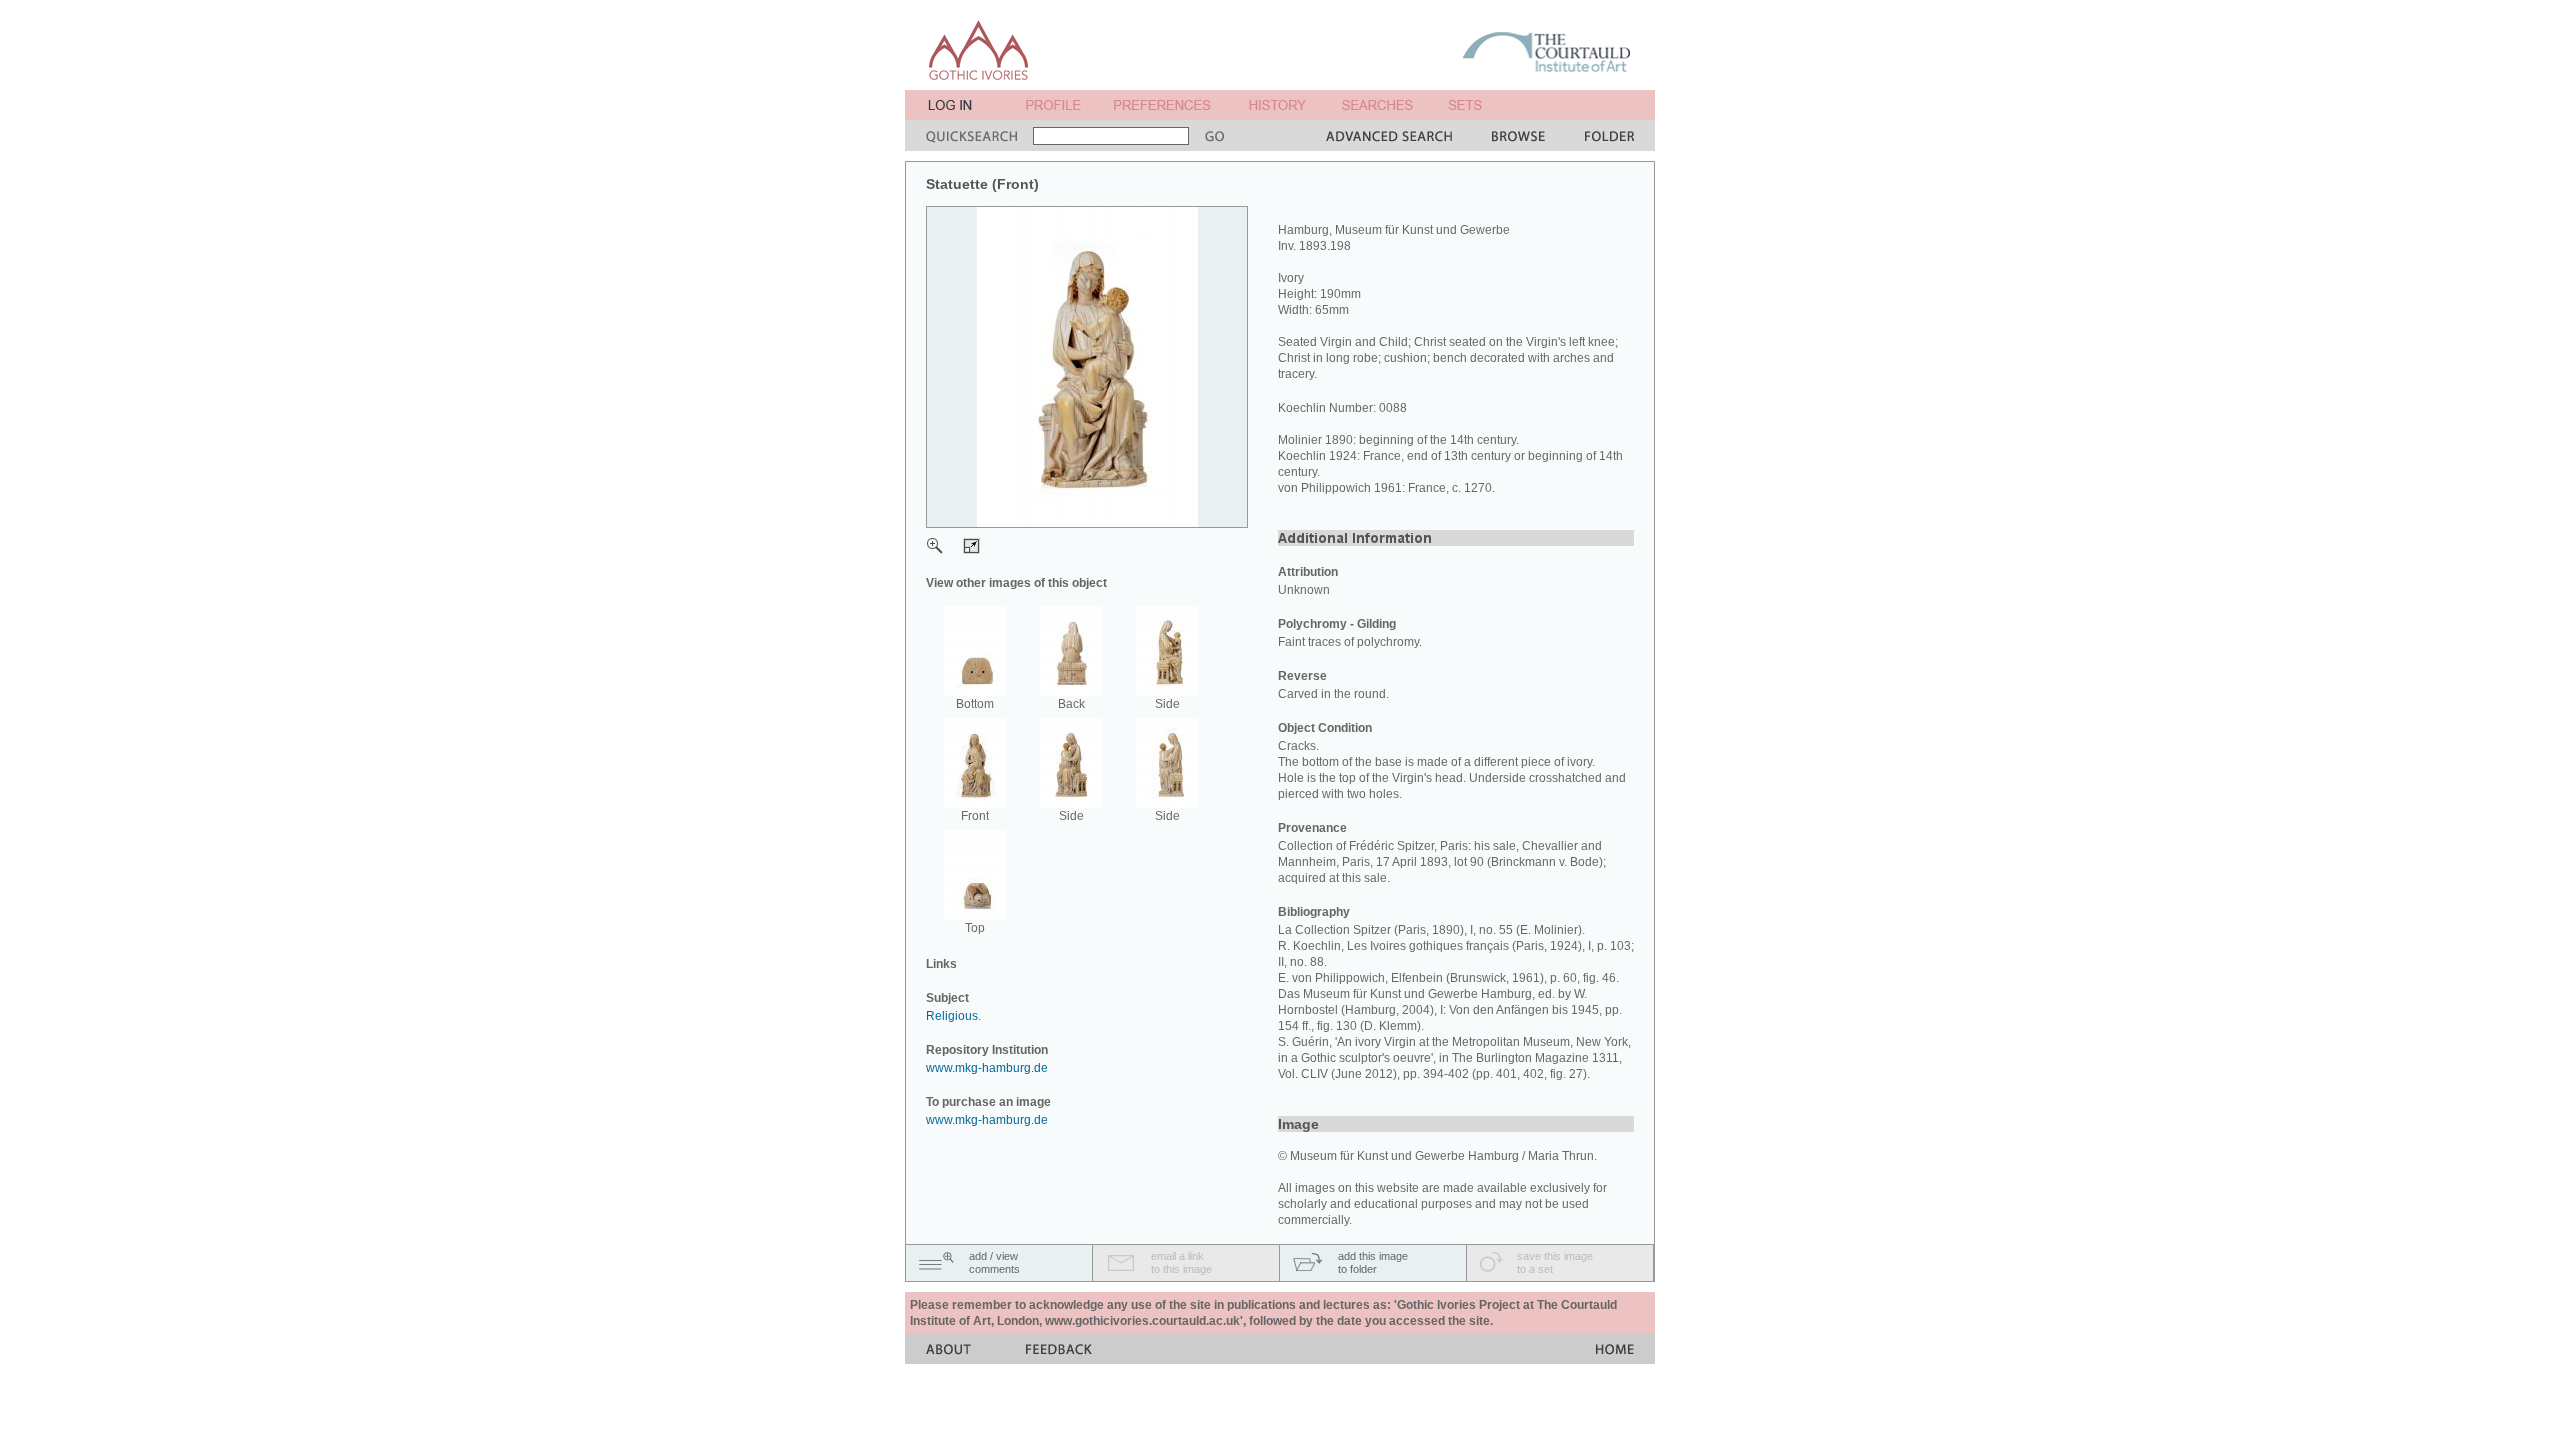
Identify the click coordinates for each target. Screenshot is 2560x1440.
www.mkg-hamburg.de (987, 1068)
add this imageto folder (1373, 1262)
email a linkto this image (1181, 1262)
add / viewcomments (994, 1262)
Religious (952, 1016)
